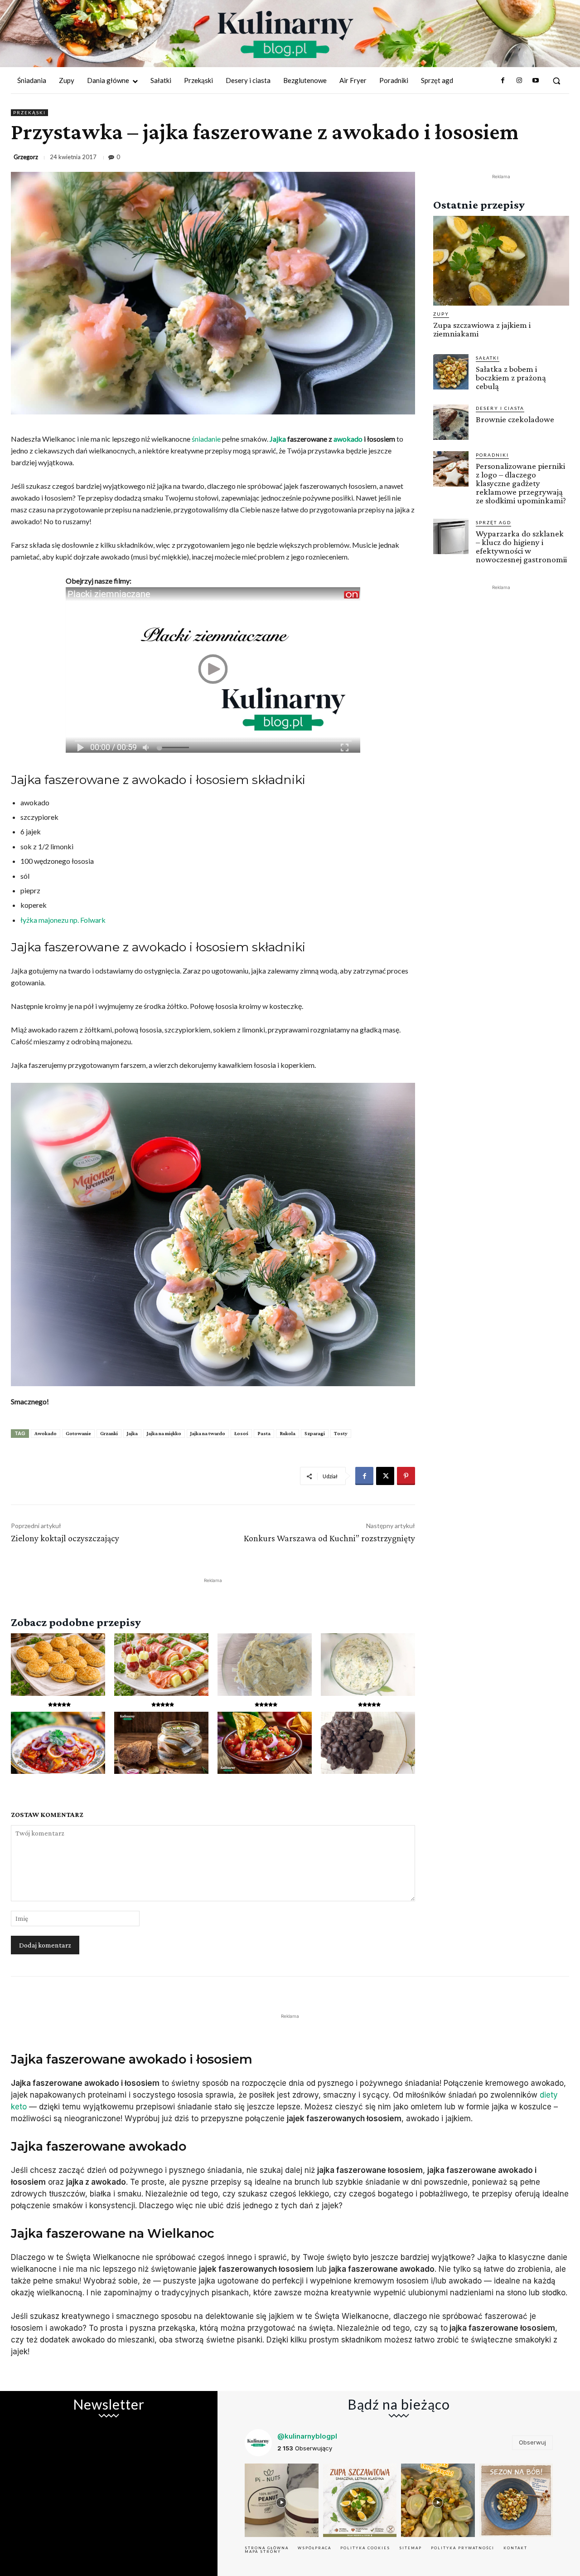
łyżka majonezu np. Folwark (63, 920)
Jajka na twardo (208, 1433)
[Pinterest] (406, 1476)
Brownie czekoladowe (515, 419)
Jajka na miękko (164, 1433)
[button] (556, 81)
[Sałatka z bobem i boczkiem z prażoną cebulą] (451, 372)
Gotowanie (78, 1433)
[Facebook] (503, 81)
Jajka (278, 439)
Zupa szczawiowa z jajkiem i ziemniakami (482, 329)
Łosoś (241, 1433)
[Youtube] (536, 81)
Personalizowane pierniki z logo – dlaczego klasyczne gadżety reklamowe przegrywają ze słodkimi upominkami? (521, 483)
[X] (385, 1476)
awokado (348, 439)
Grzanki (109, 1433)
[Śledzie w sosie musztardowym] (265, 1664)
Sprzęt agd (493, 522)
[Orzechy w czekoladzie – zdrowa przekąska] (368, 1743)
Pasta (264, 1433)
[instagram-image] (282, 2501)
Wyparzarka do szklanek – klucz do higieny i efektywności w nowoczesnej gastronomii (521, 546)
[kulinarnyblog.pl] (285, 34)
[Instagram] (519, 81)
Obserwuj (532, 2442)
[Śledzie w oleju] (161, 1743)
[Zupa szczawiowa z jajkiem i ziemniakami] (501, 261)
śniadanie (206, 439)
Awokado (46, 1433)
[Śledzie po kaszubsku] (58, 1743)
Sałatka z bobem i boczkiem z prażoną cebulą (511, 377)
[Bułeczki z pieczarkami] (58, 1664)
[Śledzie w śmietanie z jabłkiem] (368, 1664)
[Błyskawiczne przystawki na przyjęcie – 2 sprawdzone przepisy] (161, 1664)
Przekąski (29, 112)
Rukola (288, 1433)
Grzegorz (26, 157)
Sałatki (488, 358)
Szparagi (315, 1433)
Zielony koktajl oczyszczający (65, 1538)
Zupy (441, 314)
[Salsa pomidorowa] (265, 1743)
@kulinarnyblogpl (307, 2436)
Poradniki (492, 455)
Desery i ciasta (500, 408)
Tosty (341, 1433)
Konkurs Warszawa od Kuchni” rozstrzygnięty (329, 1538)
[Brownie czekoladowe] (451, 422)
